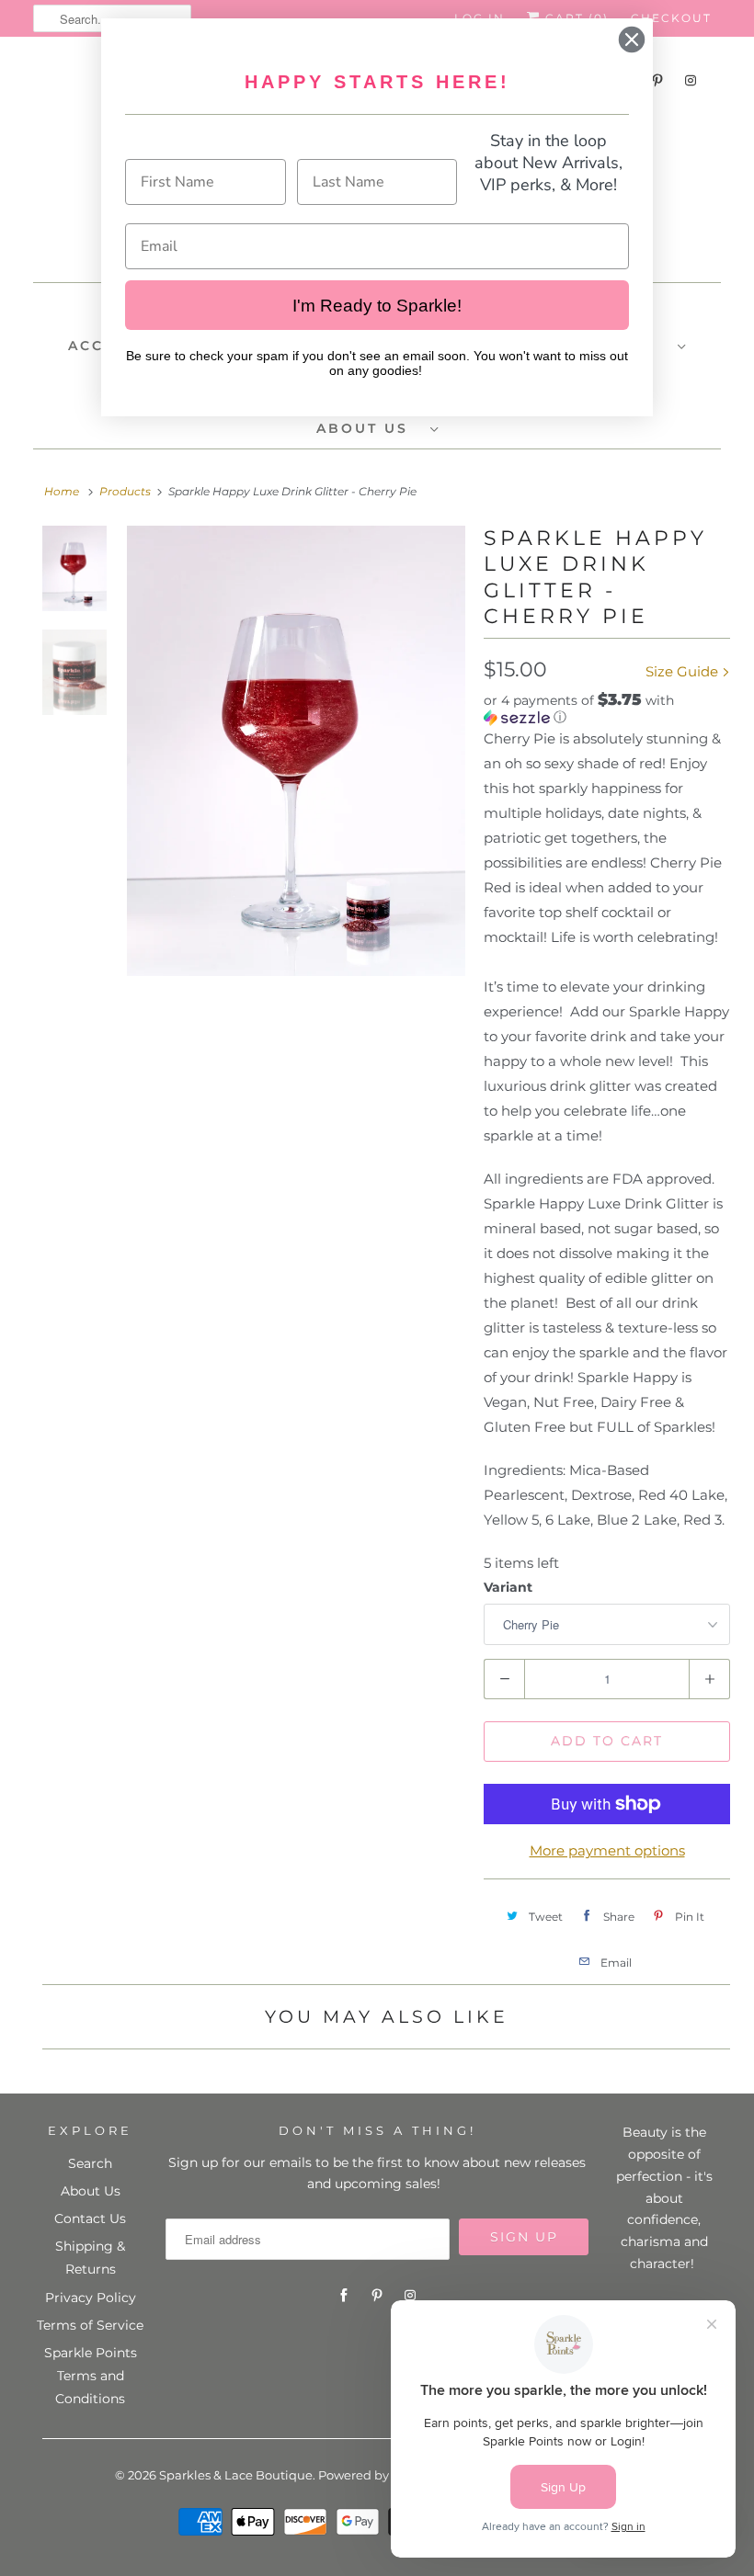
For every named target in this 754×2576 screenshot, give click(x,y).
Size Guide (684, 671)
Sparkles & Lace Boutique (236, 2475)
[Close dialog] (632, 40)
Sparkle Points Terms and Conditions (91, 2376)
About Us (91, 2191)
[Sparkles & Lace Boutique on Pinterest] (377, 2296)
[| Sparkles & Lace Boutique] (296, 751)
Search (90, 2163)
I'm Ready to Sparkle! (377, 306)
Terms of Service (90, 2325)
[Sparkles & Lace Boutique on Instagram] (691, 80)
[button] (607, 709)
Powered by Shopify (377, 2475)
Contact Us (90, 2219)
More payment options (607, 1850)
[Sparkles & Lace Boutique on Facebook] (344, 2296)
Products (125, 491)
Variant (508, 1587)
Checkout (671, 18)
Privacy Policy (91, 2298)
